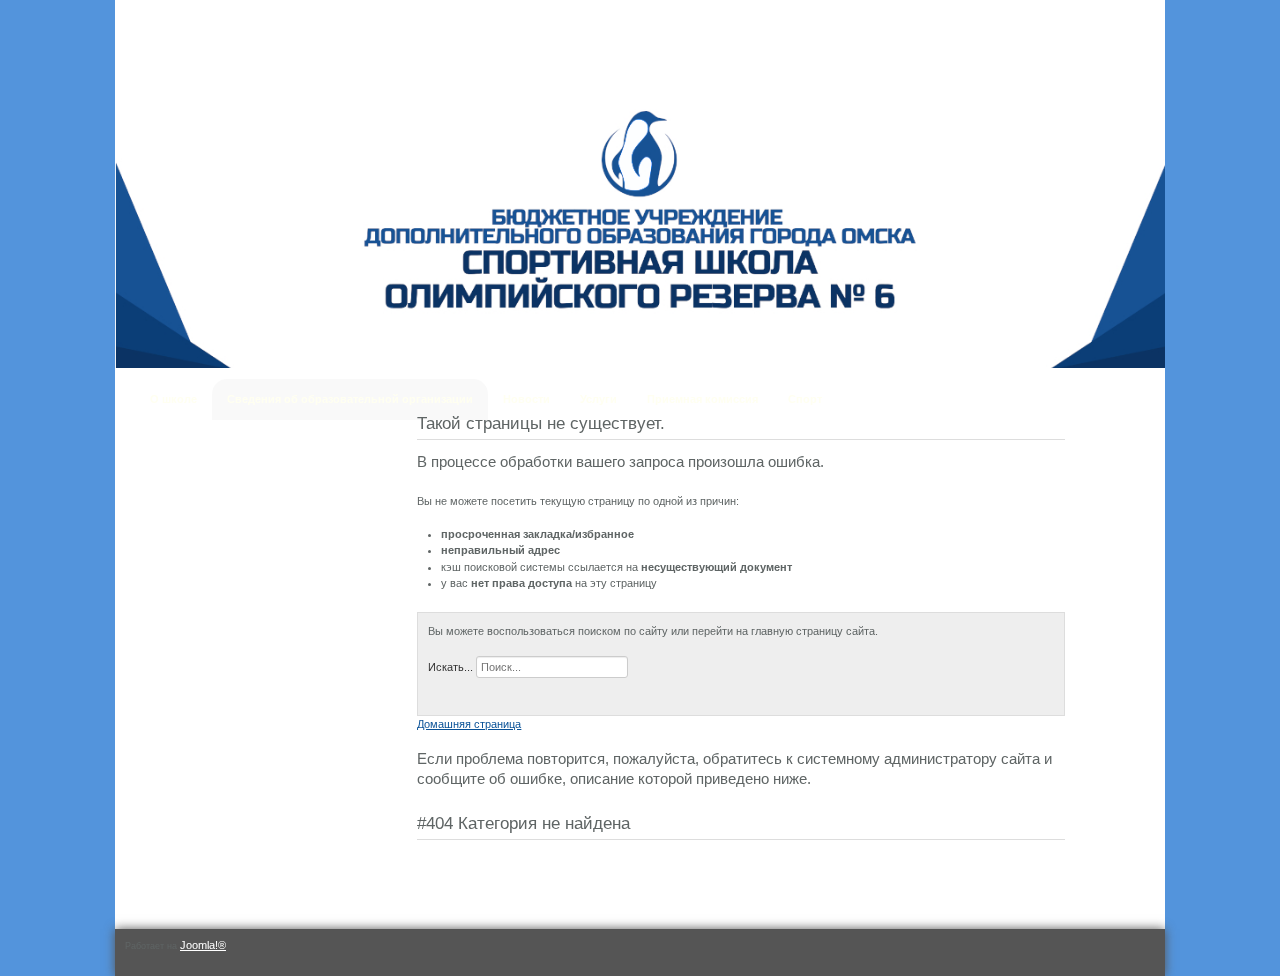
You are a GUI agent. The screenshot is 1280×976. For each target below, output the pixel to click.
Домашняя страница (469, 724)
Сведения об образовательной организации (350, 399)
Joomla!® (203, 945)
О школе (173, 399)
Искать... (450, 667)
